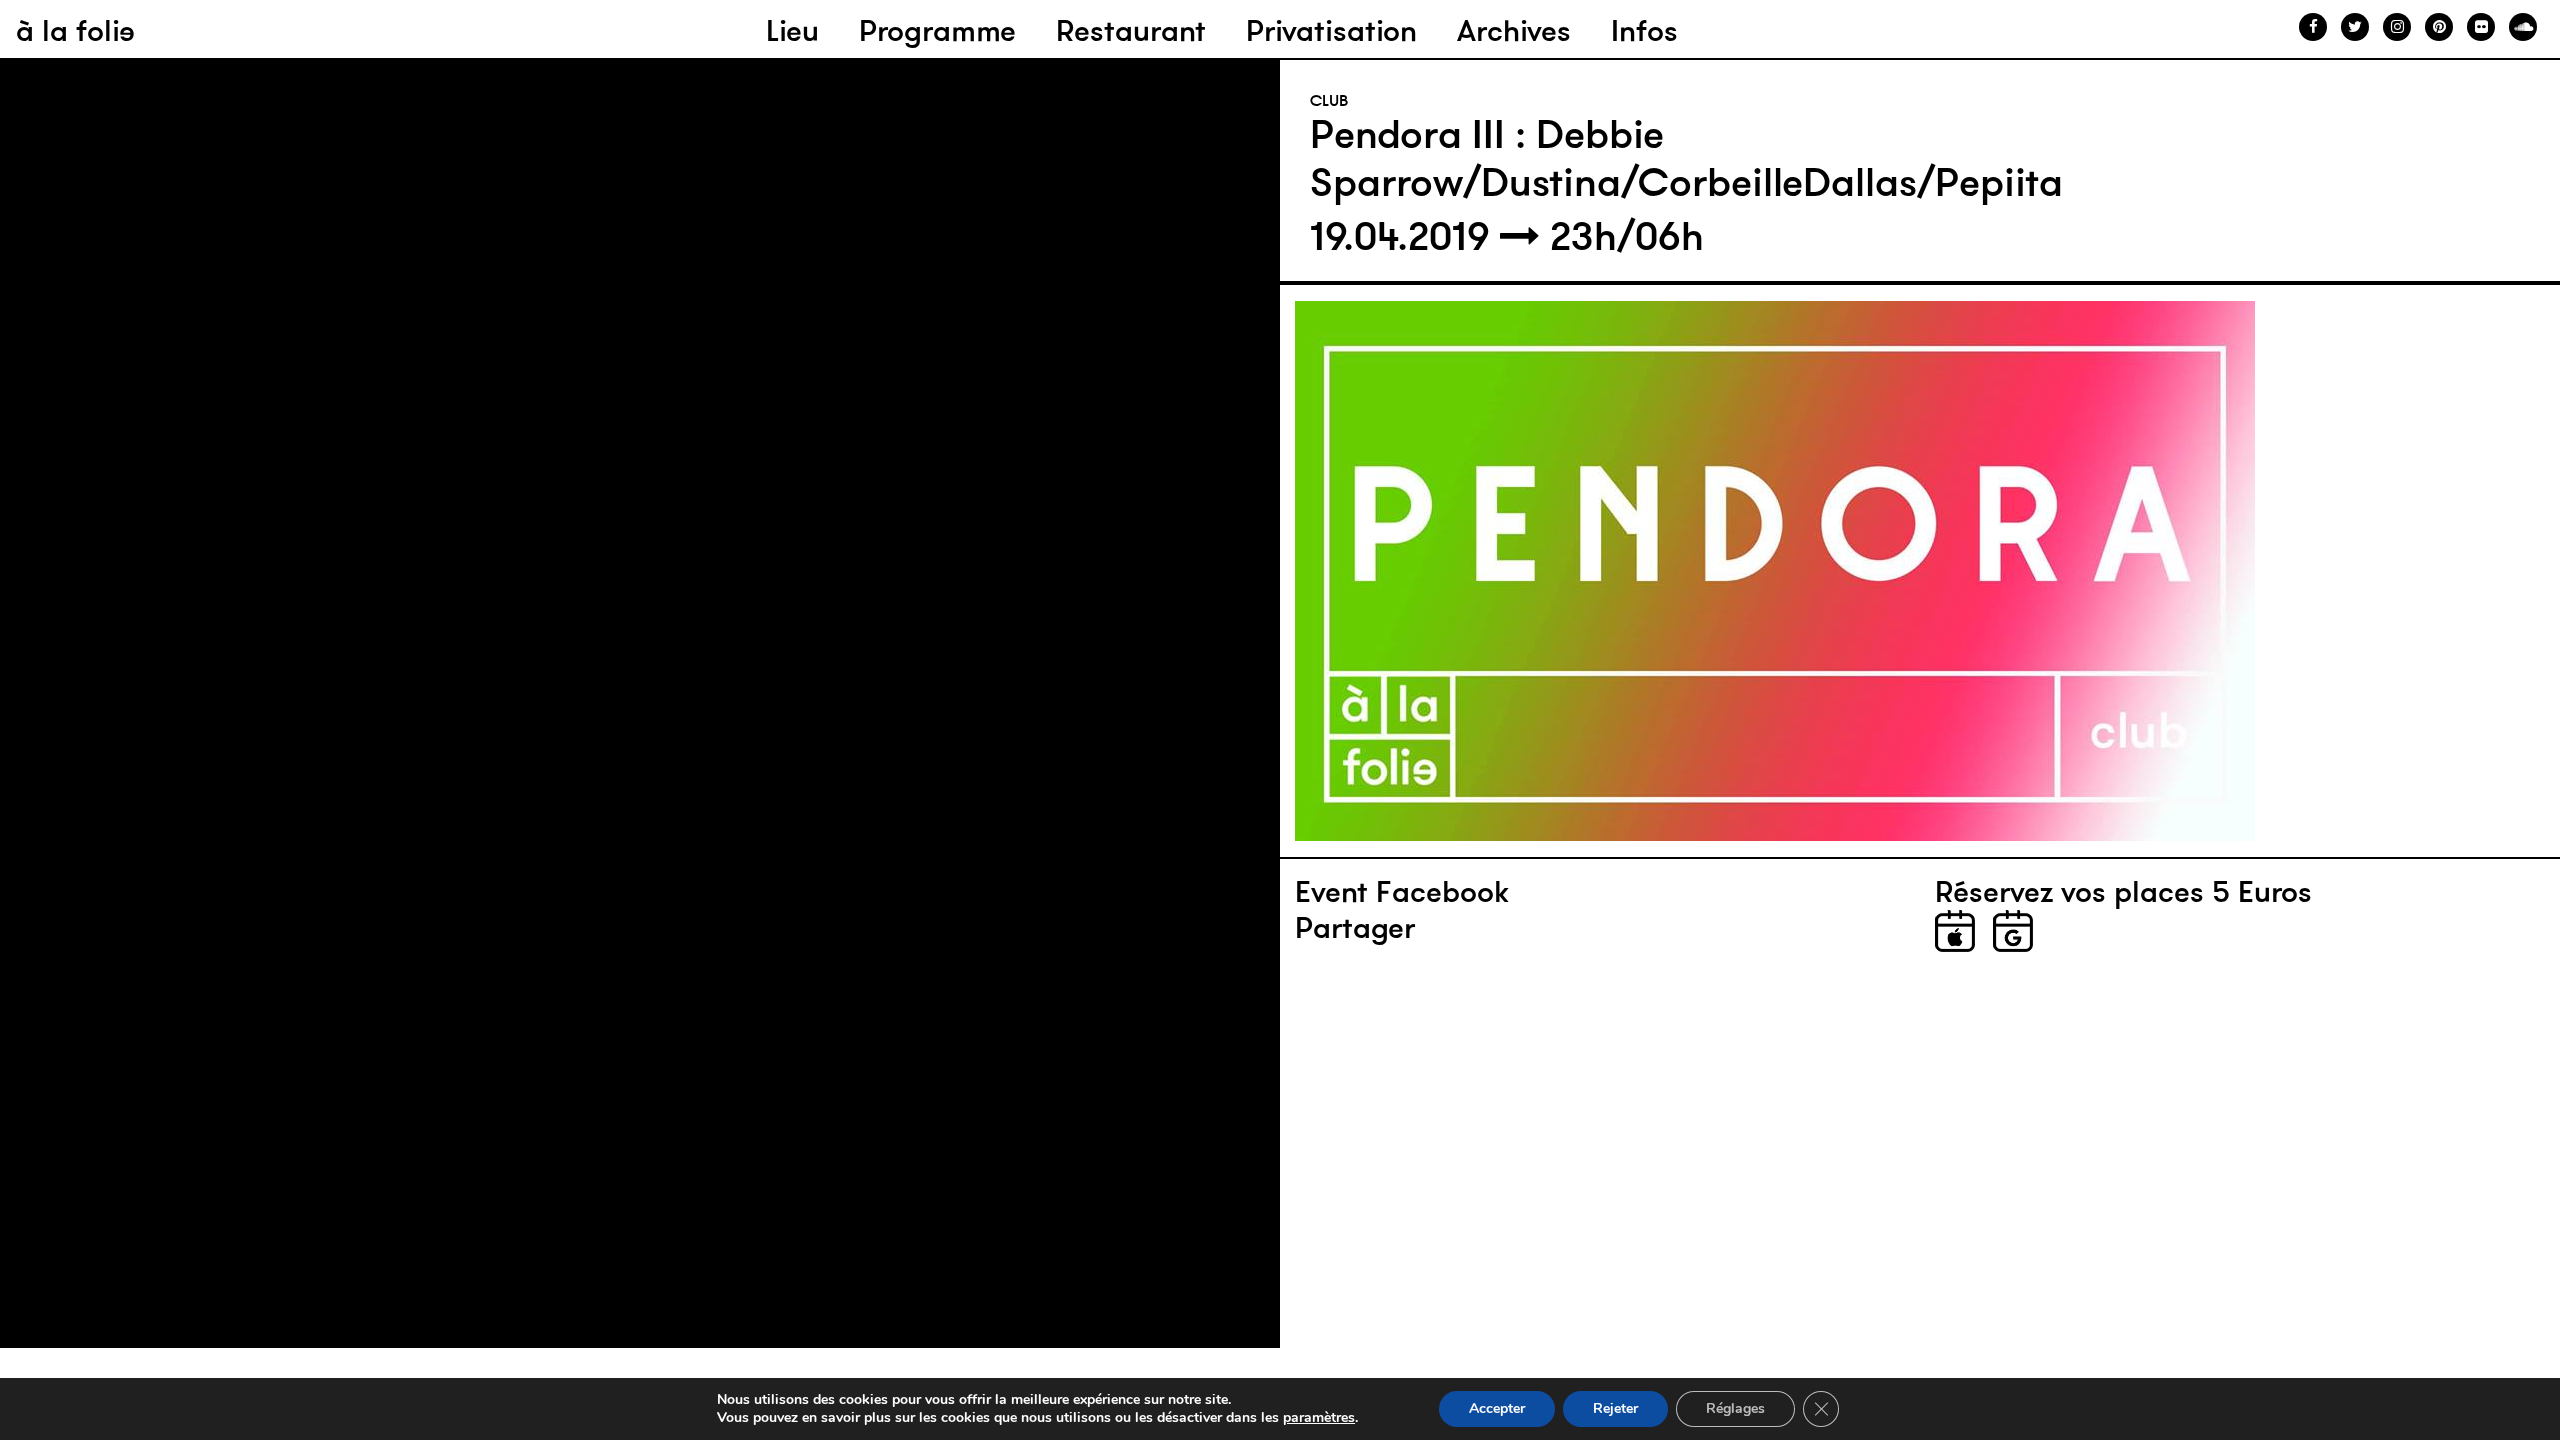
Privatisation (1331, 30)
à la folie (75, 30)
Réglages (1735, 1408)
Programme (937, 30)
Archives (1514, 30)
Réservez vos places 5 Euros (2123, 892)
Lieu (792, 30)
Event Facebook (1402, 892)
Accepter (1497, 1408)
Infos (1644, 30)
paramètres (1319, 1418)
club (1329, 100)
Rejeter (1615, 1408)
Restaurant (1131, 30)
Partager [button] (1355, 928)
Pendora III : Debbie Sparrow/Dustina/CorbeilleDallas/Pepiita (1686, 158)
